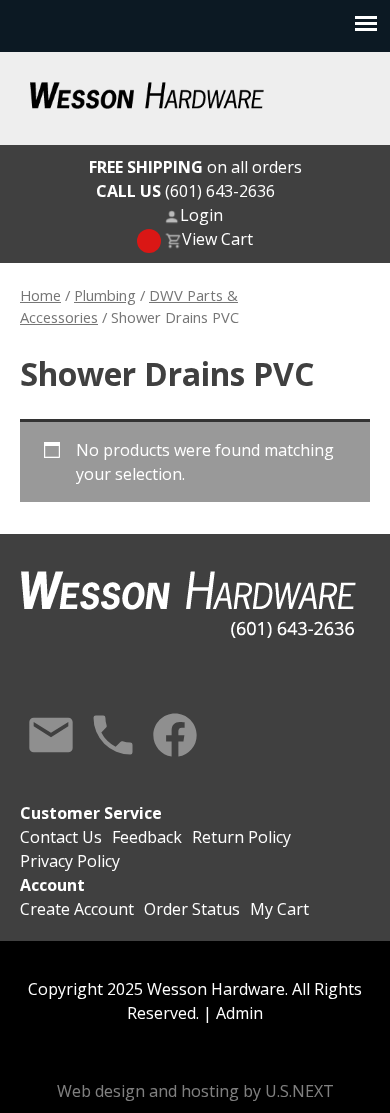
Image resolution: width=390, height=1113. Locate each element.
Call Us (113, 735)
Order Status (192, 909)
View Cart (217, 239)
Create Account (77, 909)
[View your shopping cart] (149, 241)
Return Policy (241, 837)
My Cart (279, 909)
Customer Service (91, 813)
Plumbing (105, 295)
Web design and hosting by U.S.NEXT (195, 1091)
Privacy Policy (70, 861)
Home (40, 295)
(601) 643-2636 (185, 191)
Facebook (175, 735)
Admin (239, 1013)
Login (201, 215)
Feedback (147, 837)
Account (52, 885)
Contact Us (51, 735)
